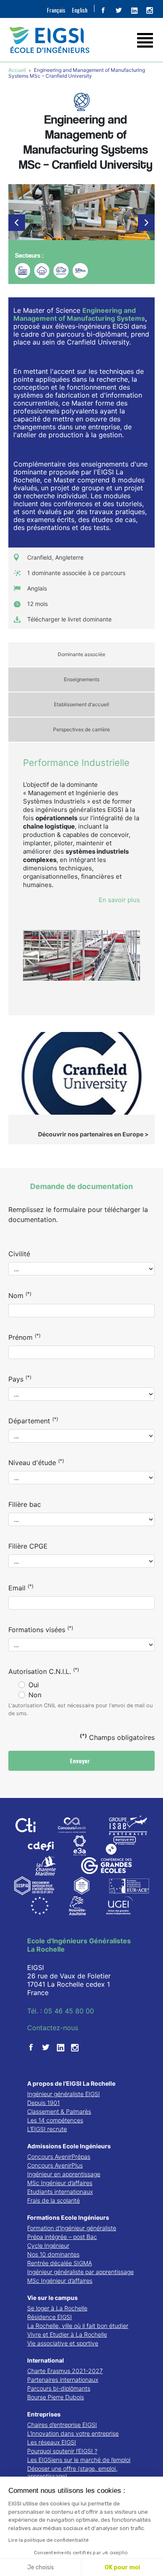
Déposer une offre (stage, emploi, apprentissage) (72, 2472)
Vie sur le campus (52, 2298)
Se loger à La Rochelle (57, 2308)
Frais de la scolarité (53, 2200)
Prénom (24, 1337)
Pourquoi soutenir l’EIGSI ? (62, 2451)
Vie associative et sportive (63, 2343)
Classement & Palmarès (59, 2111)
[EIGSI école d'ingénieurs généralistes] (81, 40)
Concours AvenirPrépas (59, 2156)
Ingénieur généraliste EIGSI (64, 2094)
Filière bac (25, 1504)
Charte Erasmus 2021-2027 (65, 2371)
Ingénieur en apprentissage (64, 2174)
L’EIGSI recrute (47, 2129)
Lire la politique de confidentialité (48, 2540)
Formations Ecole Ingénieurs (68, 2217)
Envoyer (81, 1761)
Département (33, 1420)
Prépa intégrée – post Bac (62, 2237)
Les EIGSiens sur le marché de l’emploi (79, 2460)
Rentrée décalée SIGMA (60, 2263)
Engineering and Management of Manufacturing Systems (79, 314)
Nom (20, 1295)
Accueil (18, 70)
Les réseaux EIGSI (52, 2442)
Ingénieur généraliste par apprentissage (80, 2272)
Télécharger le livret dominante (69, 619)
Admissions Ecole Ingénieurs (69, 2146)
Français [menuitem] (56, 10)
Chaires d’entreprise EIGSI (62, 2425)
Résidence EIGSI (50, 2317)
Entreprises (44, 2414)
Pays (20, 1379)
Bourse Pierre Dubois (56, 2397)
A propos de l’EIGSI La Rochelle (71, 2083)
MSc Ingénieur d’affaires (60, 2183)
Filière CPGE (28, 1546)
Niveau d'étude (36, 1462)
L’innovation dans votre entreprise (73, 2433)
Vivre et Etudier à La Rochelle (67, 2334)
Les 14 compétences (55, 2120)
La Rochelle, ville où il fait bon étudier (78, 2326)
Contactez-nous (53, 2028)
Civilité (19, 1254)
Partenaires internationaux (63, 2380)
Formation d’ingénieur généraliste (72, 2228)
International (46, 2360)
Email (21, 1587)
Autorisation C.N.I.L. (44, 1671)
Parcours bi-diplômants (59, 2388)
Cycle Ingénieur (48, 2245)
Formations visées (41, 1629)
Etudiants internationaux (60, 2192)
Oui (34, 1685)
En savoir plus (119, 900)
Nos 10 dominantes (53, 2254)
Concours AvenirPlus (55, 2165)
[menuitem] (56, 10)
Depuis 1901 (43, 2103)
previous (17, 223)
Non (35, 1695)
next (146, 223)
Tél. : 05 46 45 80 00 (61, 2011)
